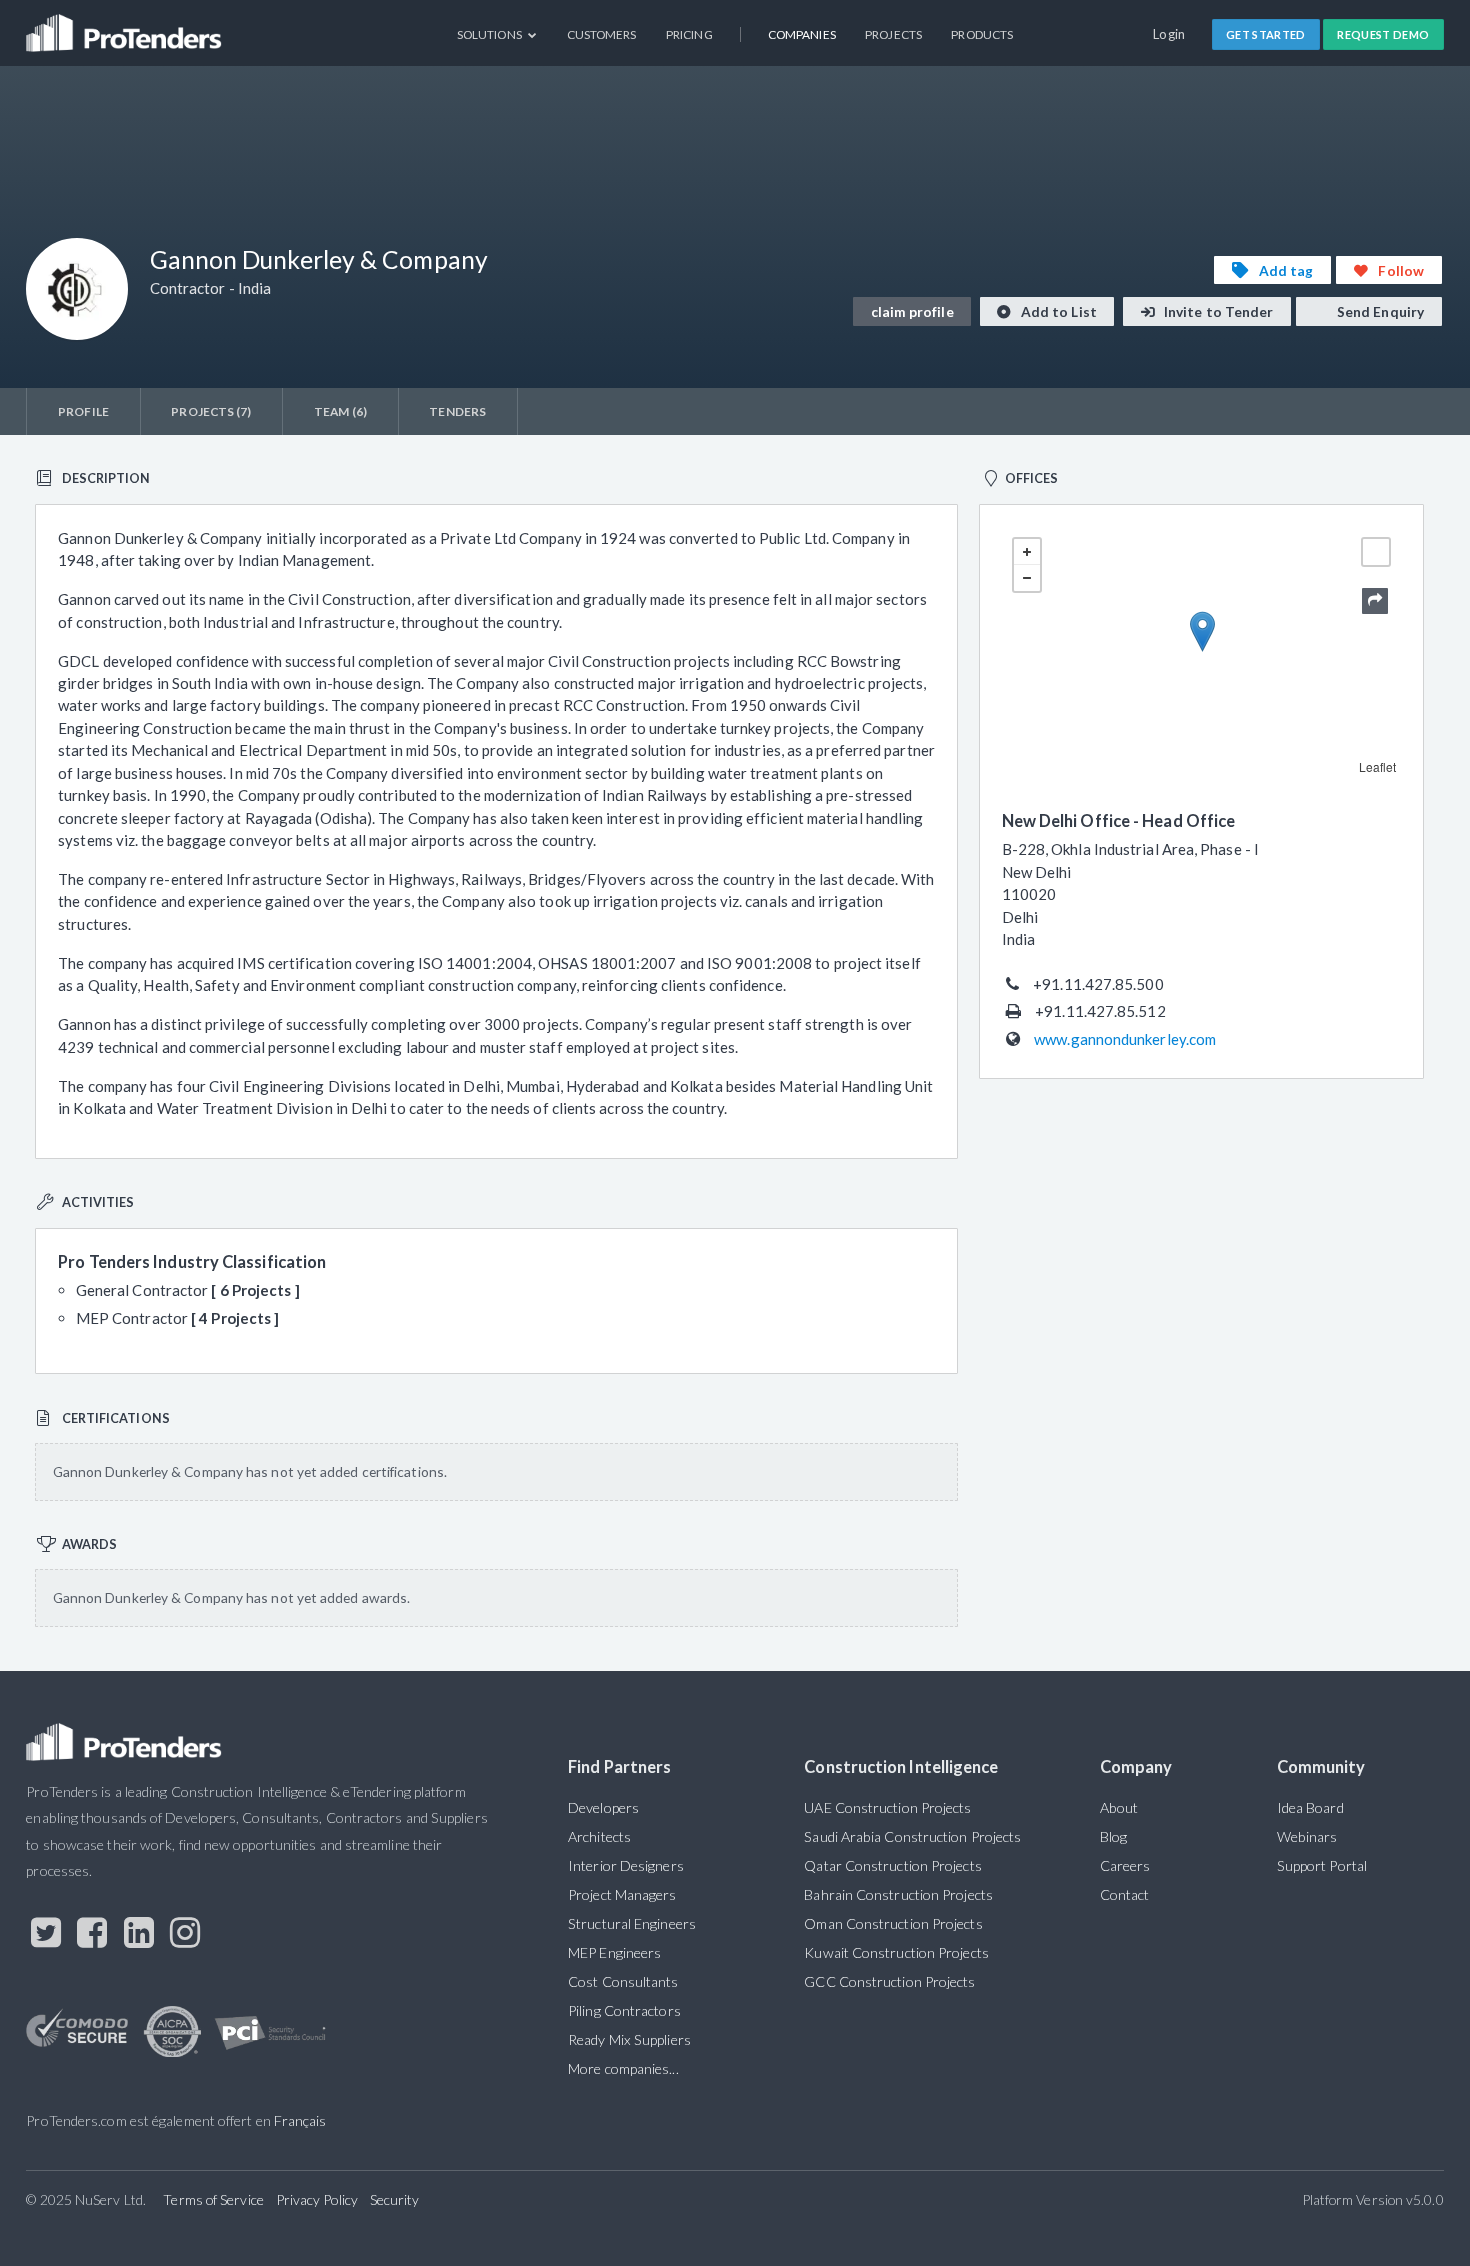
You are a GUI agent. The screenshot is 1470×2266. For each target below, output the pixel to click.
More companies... (623, 2068)
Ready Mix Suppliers (629, 2039)
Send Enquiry (1379, 311)
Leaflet (1378, 766)
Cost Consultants (623, 1981)
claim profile (912, 311)
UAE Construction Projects (887, 1807)
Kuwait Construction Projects (896, 1952)
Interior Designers (626, 1865)
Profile (83, 411)
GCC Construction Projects (889, 1981)
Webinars (1307, 1836)
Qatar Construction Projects (892, 1865)
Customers (602, 34)
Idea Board (1310, 1807)
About (1119, 1807)
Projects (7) (211, 411)
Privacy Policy (317, 2199)
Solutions (490, 34)
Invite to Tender (1217, 311)
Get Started (1266, 34)
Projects (893, 34)
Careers (1125, 1865)
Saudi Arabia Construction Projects (912, 1836)
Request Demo (1383, 34)
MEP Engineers (614, 1952)
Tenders (457, 411)
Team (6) (340, 411)
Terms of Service (213, 2199)
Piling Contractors (624, 2010)
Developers (603, 1807)
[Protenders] (126, 25)
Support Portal (1322, 1865)
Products (982, 34)
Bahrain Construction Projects (898, 1894)
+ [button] (1027, 552)
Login (1169, 34)
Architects (599, 1836)
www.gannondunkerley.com (1125, 1039)
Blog (1113, 1836)
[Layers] (1376, 552)
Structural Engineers (632, 1923)
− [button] (1027, 578)
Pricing (689, 34)
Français (300, 2120)
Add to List (1057, 311)
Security (395, 2199)
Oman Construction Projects (893, 1923)
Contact (1125, 1894)
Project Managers (622, 1894)
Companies (802, 34)
